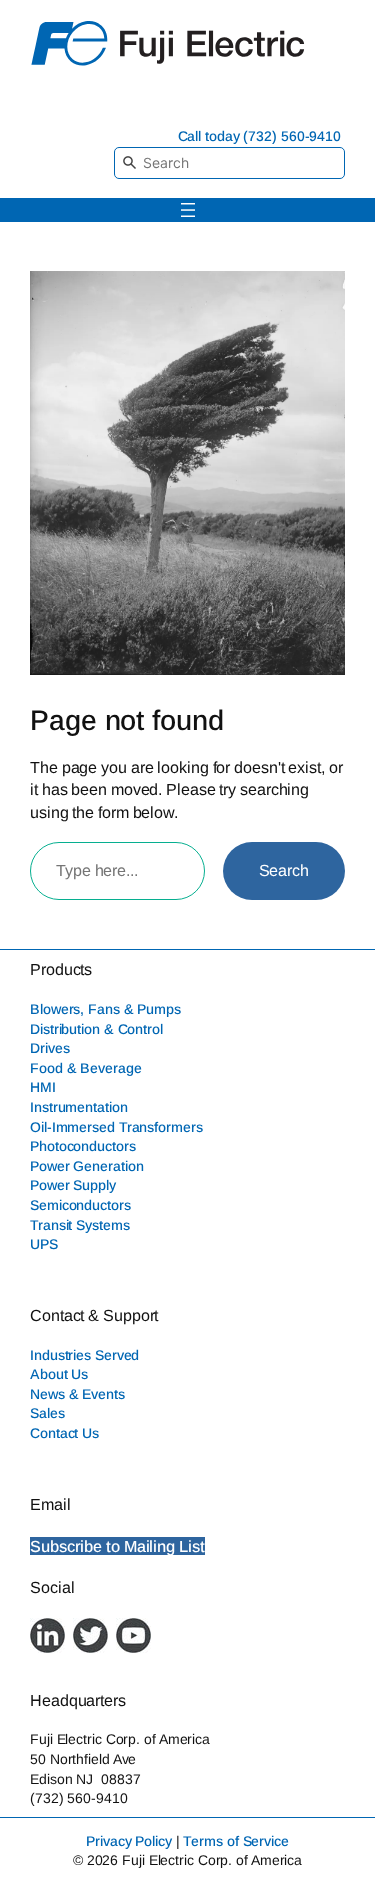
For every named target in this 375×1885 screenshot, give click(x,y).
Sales (47, 1413)
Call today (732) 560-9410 (260, 136)
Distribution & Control (96, 1029)
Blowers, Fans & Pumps (105, 1009)
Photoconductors (83, 1146)
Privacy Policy (129, 1841)
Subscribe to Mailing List (117, 1546)
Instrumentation (79, 1107)
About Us (59, 1374)
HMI (43, 1087)
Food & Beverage (86, 1068)
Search (284, 870)
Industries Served (84, 1355)
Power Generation (86, 1166)
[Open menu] (188, 210)
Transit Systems (80, 1225)
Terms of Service (235, 1841)
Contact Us (64, 1433)
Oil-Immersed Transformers (116, 1127)
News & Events (77, 1394)
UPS (44, 1244)
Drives (49, 1048)
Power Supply (73, 1185)
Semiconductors (80, 1205)
